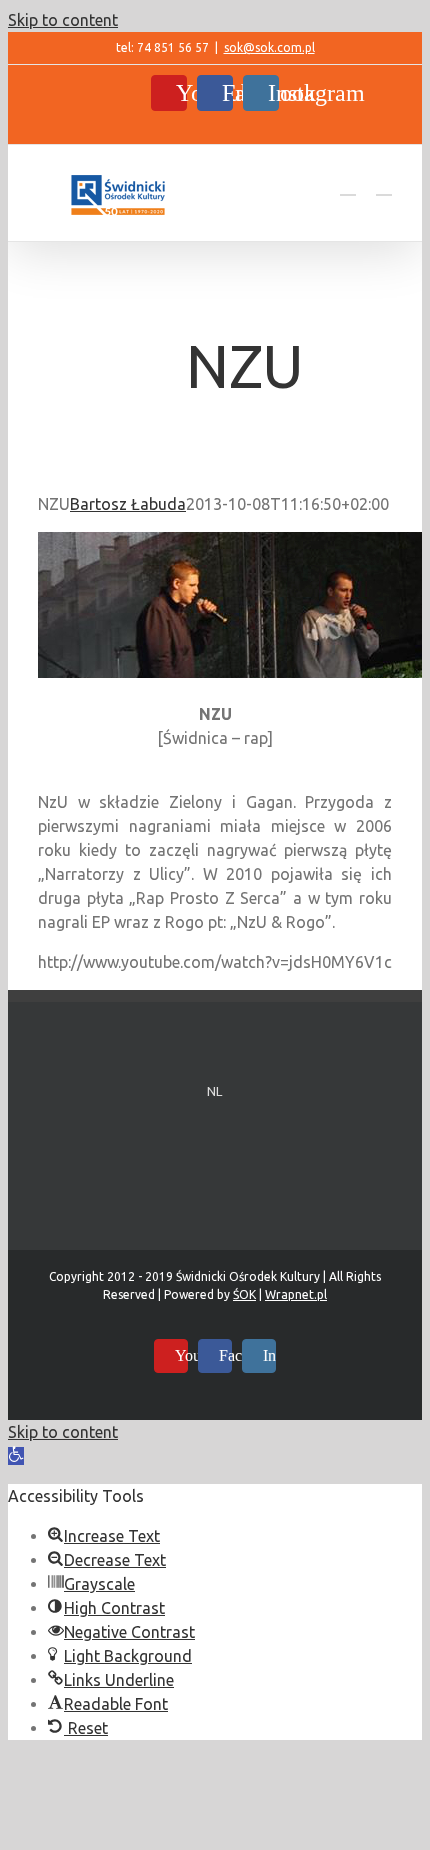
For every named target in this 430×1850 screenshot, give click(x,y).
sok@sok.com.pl (269, 47)
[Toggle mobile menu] (384, 185)
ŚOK (244, 1294)
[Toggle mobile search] (348, 185)
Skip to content (63, 20)
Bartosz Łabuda (128, 504)
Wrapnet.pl (296, 1294)
